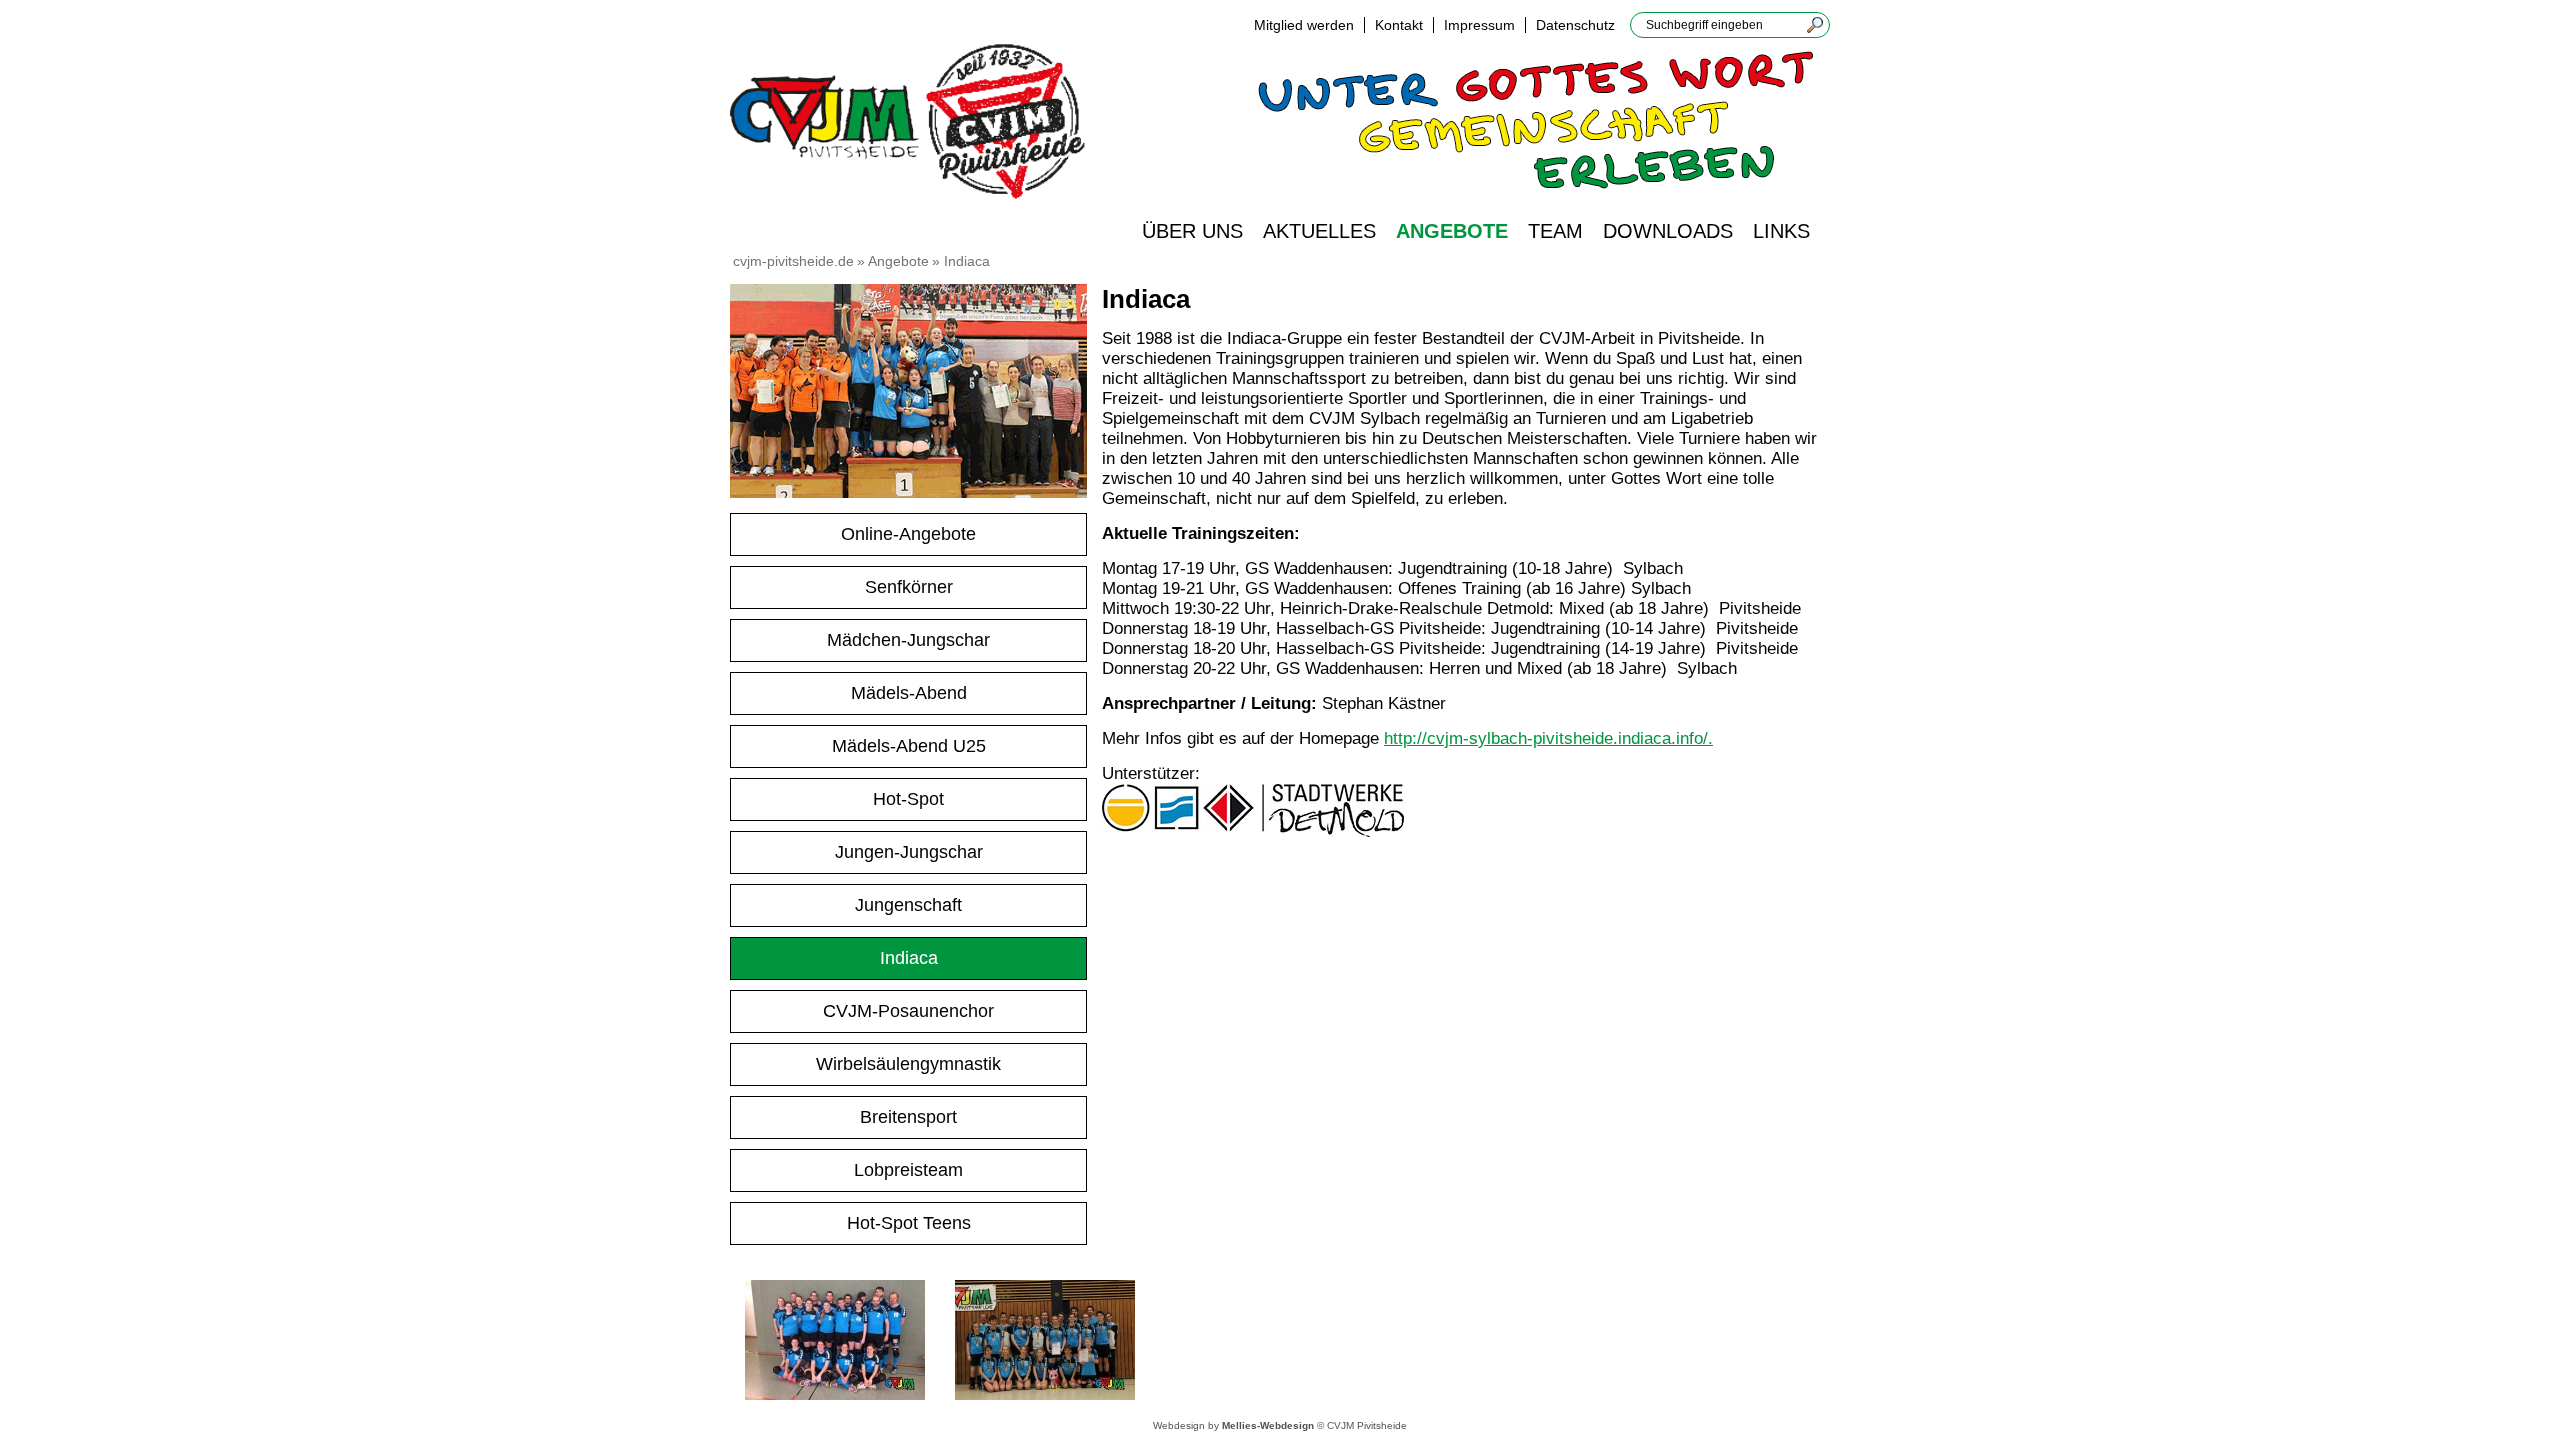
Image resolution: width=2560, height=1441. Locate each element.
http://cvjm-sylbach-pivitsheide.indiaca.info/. (1548, 738)
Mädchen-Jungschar (908, 640)
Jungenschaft (908, 905)
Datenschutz (1575, 25)
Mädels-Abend (909, 693)
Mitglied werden (1304, 25)
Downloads (1668, 231)
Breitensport (908, 1117)
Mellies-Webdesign (1268, 1425)
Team (1555, 231)
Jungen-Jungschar (909, 852)
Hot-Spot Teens (909, 1223)
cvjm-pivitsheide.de (793, 261)
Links (1781, 231)
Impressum (1479, 25)
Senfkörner (909, 587)
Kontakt (1399, 25)
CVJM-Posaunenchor (908, 1011)
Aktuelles (1319, 231)
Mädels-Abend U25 (909, 746)
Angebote (1452, 231)
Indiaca (909, 958)
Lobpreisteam (908, 1170)
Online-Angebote (908, 534)
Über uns (1192, 231)
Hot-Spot (908, 799)
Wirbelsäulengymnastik (908, 1064)
